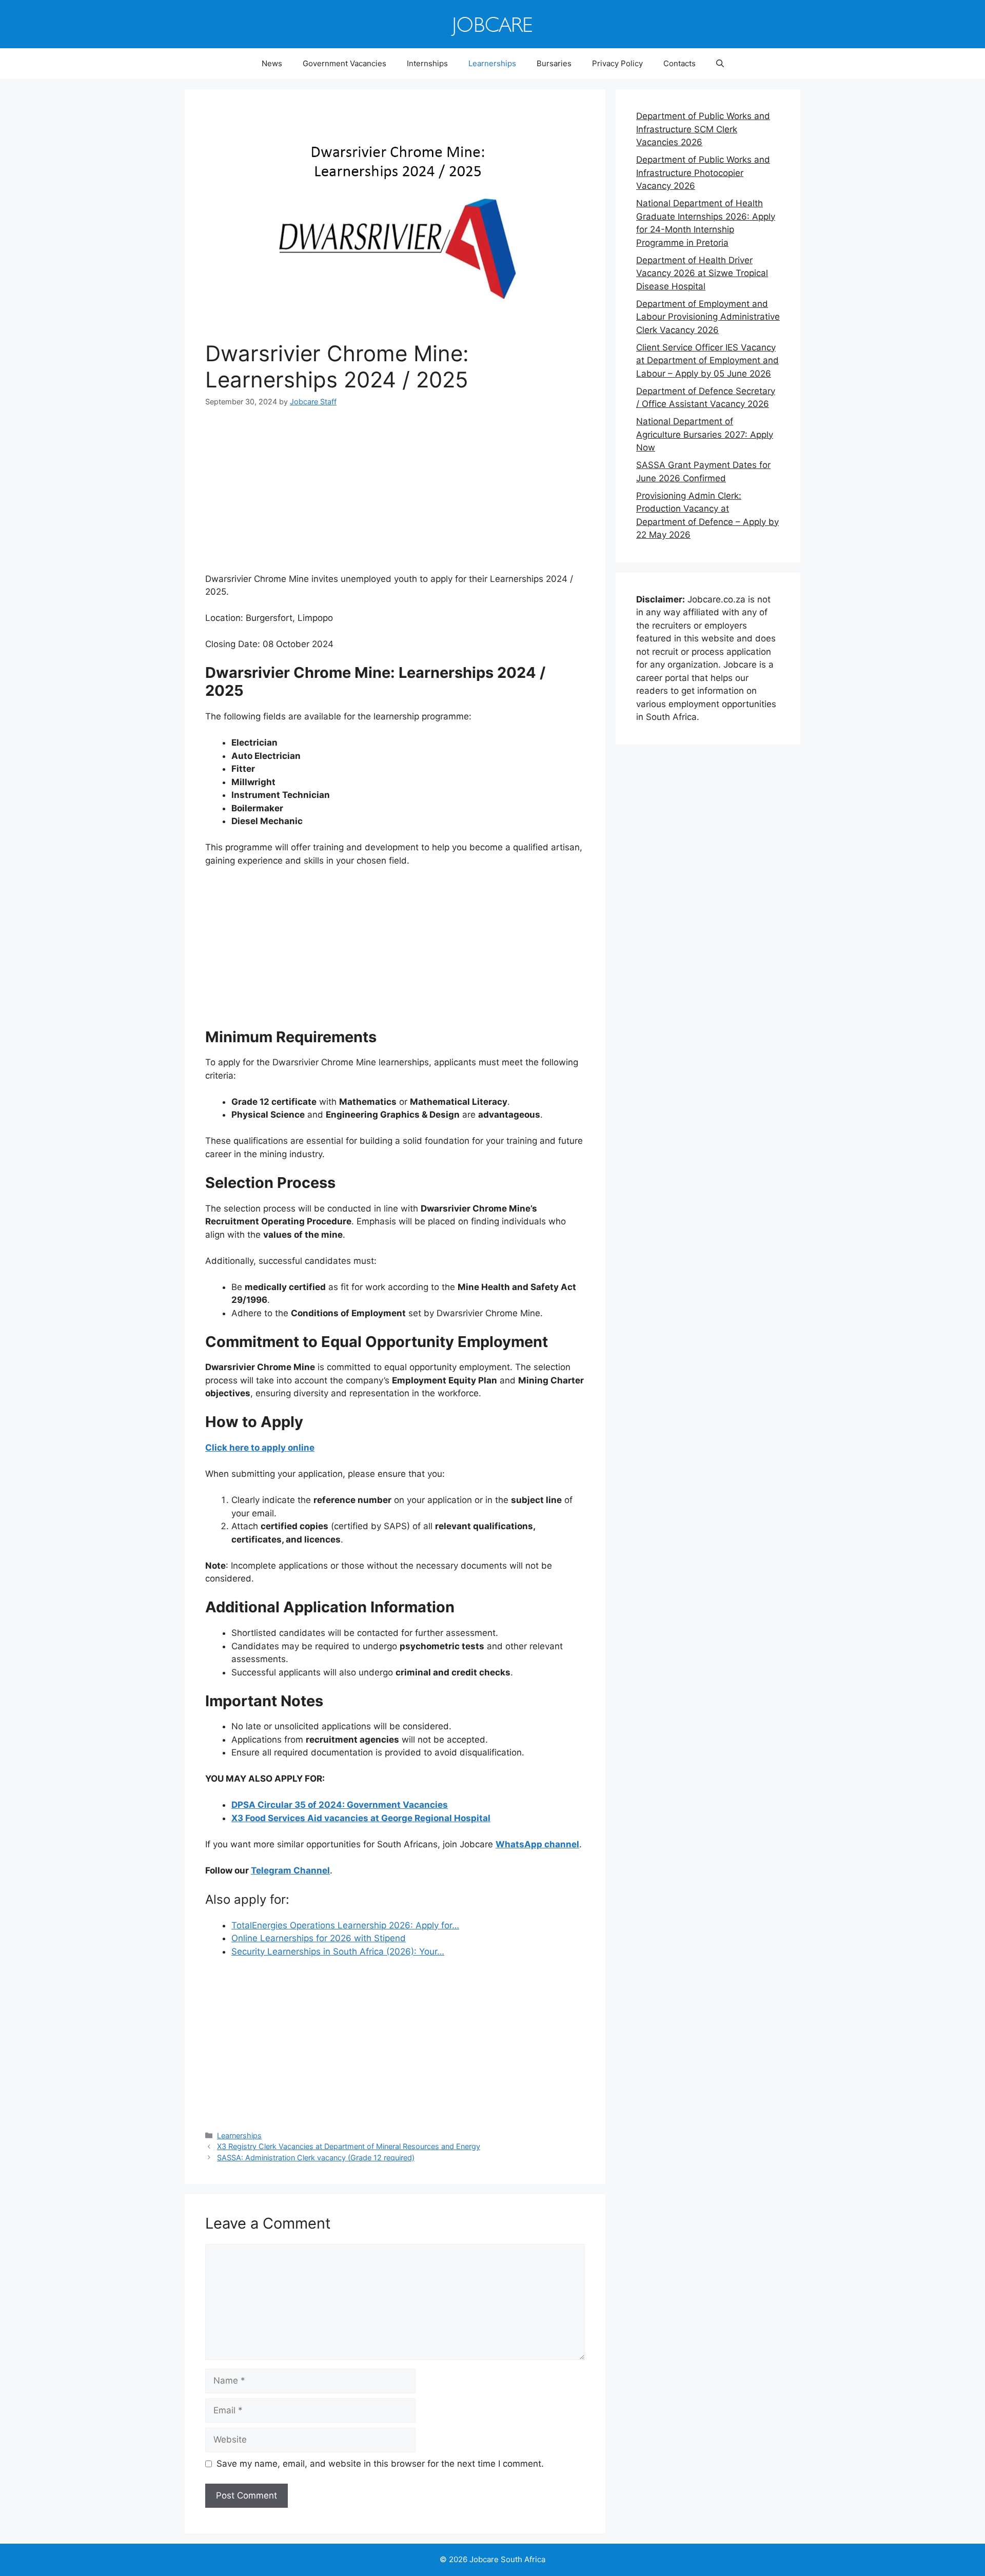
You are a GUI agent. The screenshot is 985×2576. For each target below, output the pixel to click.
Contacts (679, 63)
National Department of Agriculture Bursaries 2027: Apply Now (705, 434)
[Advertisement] (395, 497)
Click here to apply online (260, 1448)
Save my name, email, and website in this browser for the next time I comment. (380, 2464)
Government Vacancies (344, 63)
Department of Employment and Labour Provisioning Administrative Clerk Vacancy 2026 (708, 317)
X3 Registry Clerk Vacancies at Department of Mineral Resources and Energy (349, 2146)
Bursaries (554, 63)
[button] (720, 64)
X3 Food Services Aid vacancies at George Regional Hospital (361, 1818)
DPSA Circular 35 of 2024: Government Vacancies (340, 1805)
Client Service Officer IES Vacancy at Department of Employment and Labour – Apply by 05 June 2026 (707, 360)
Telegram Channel (290, 1870)
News (272, 63)
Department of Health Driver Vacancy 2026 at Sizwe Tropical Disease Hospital (702, 273)
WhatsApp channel (537, 1844)
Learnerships (492, 63)
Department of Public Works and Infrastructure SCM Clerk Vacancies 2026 (703, 129)
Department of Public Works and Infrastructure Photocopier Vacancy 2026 (703, 173)
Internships (427, 63)
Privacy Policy (617, 63)
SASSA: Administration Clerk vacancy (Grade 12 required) (316, 2158)
